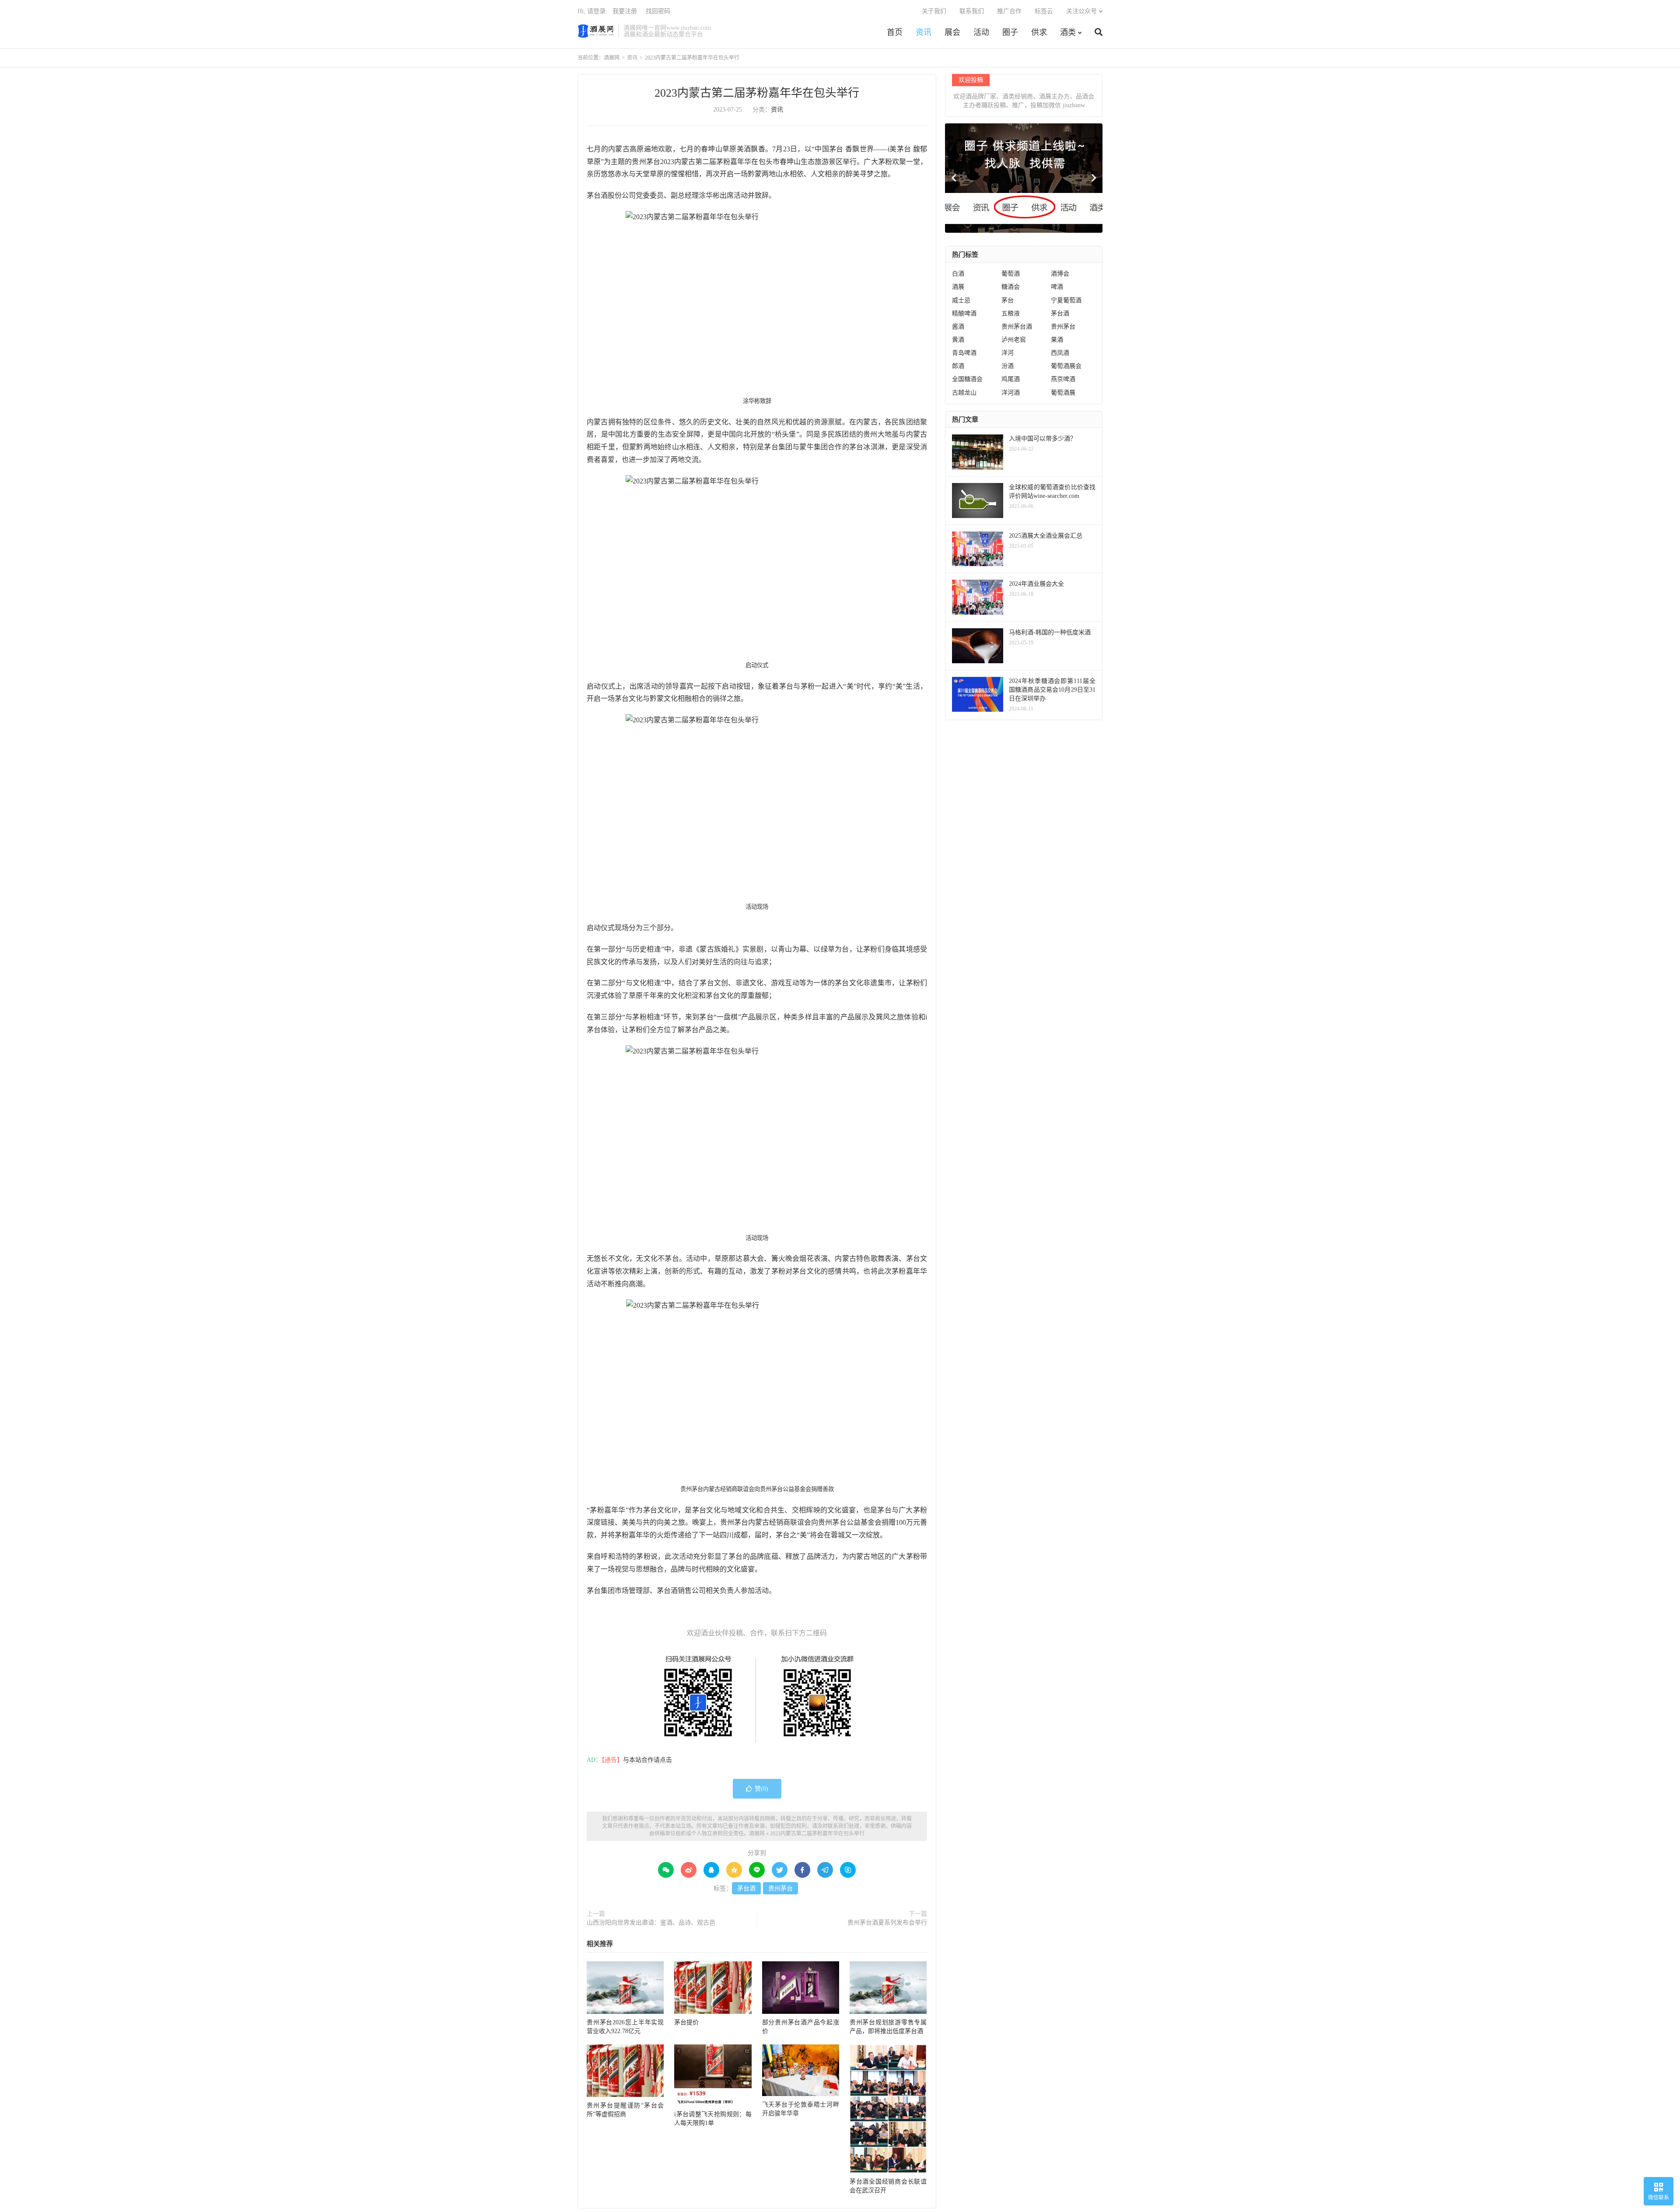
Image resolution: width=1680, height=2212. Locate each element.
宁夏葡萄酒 (1066, 300)
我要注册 (625, 11)
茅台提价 (686, 2022)
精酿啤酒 (964, 313)
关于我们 (934, 11)
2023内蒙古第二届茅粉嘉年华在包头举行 (757, 93)
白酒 (958, 274)
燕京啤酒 (1063, 379)
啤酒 (1057, 287)
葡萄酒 (1011, 274)
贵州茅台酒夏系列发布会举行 (887, 1923)
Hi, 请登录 (591, 11)
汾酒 (1008, 366)
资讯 (924, 32)
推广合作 (1009, 11)
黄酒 (958, 340)
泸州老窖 (1014, 340)
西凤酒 (1060, 353)
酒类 (1068, 32)
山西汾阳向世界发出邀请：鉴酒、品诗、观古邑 (651, 1923)
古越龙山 (964, 393)
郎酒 (958, 366)
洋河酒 (1011, 393)
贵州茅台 (780, 1888)
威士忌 (961, 300)
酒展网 (596, 31)
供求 (1039, 32)
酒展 (958, 287)
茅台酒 (746, 1888)
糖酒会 (1011, 287)
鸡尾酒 (1011, 379)
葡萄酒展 (1063, 393)
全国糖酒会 (967, 379)
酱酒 (958, 327)
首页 (895, 32)
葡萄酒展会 (1066, 366)
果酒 (1057, 340)
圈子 (1010, 32)
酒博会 (1060, 274)
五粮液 (1011, 313)
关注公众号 (1081, 11)
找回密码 (658, 11)
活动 (981, 32)
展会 (952, 32)
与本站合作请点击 (647, 1760)
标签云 (1044, 11)
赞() (761, 1789)
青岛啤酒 (964, 353)
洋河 (1008, 353)
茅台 (1008, 300)
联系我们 (972, 11)
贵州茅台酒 (1017, 327)
